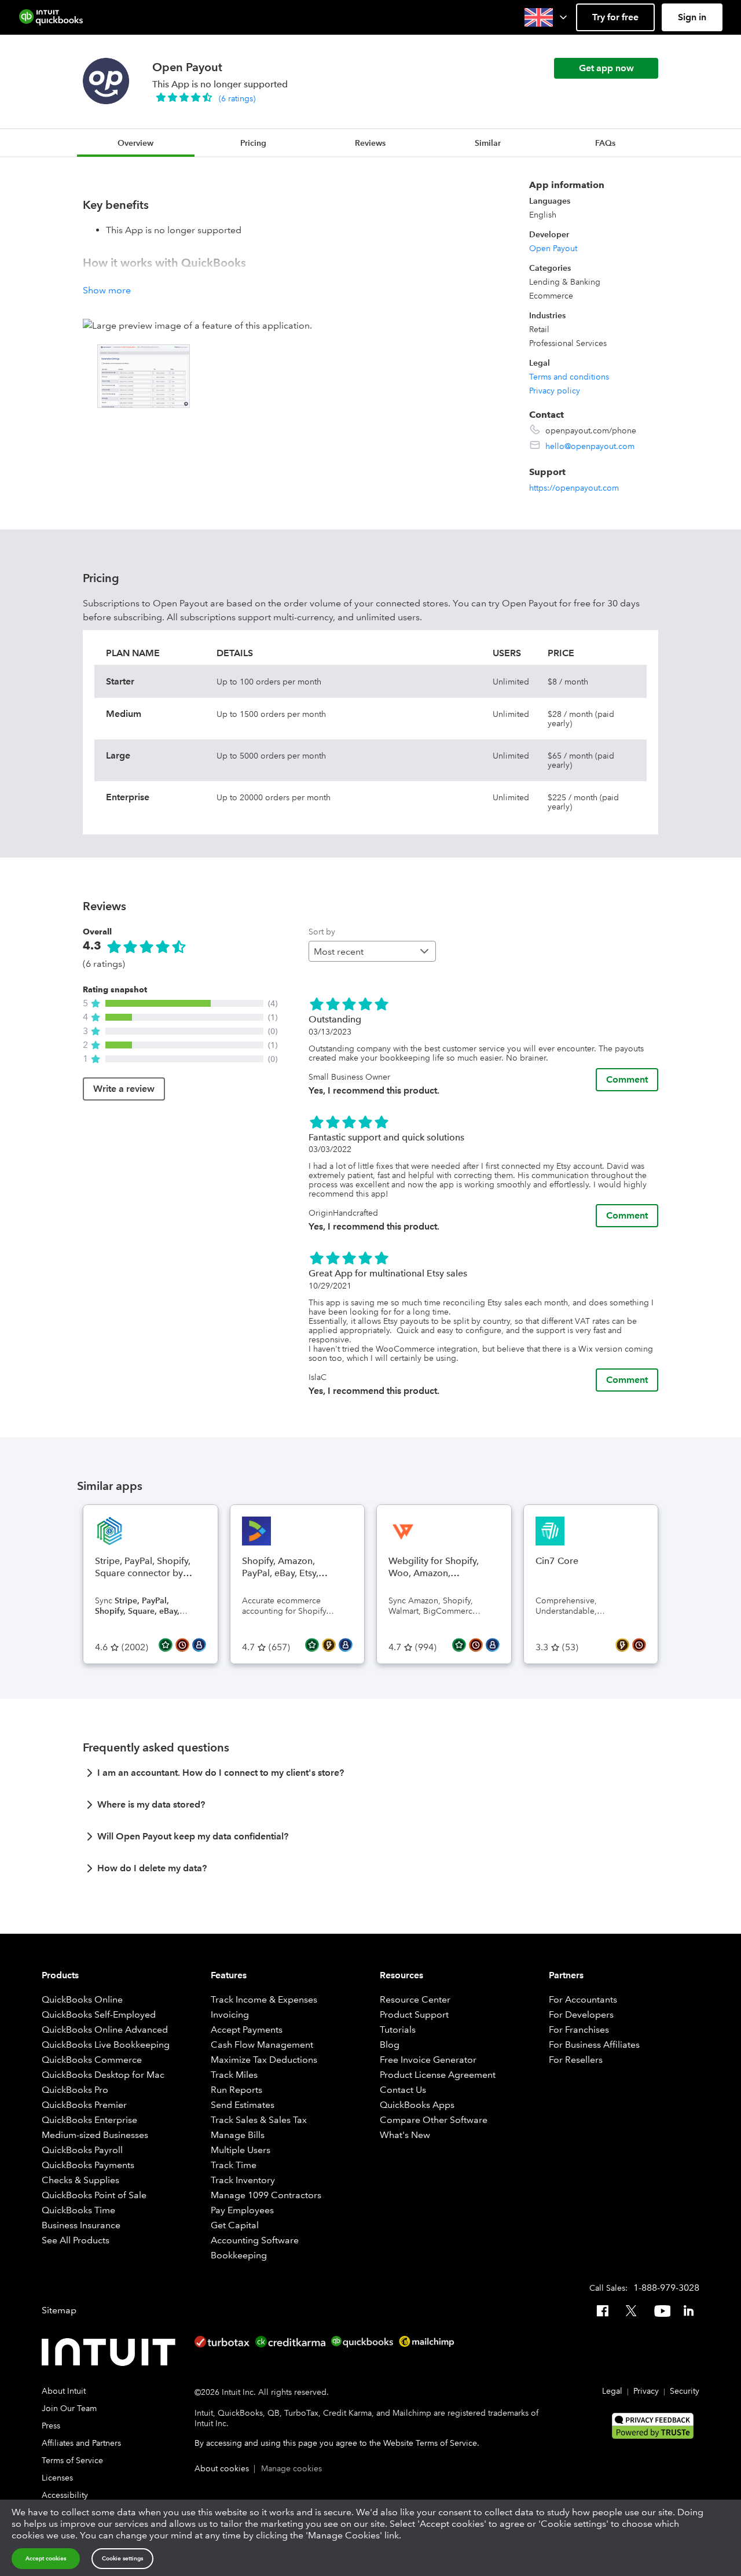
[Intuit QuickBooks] (51, 17)
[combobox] (372, 951)
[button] (547, 17)
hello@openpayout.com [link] (590, 446)
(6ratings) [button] (237, 98)
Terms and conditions (569, 377)
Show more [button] (107, 290)
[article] (370, 1776)
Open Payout (553, 248)
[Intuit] (111, 2352)
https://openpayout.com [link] (574, 488)
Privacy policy (555, 391)
